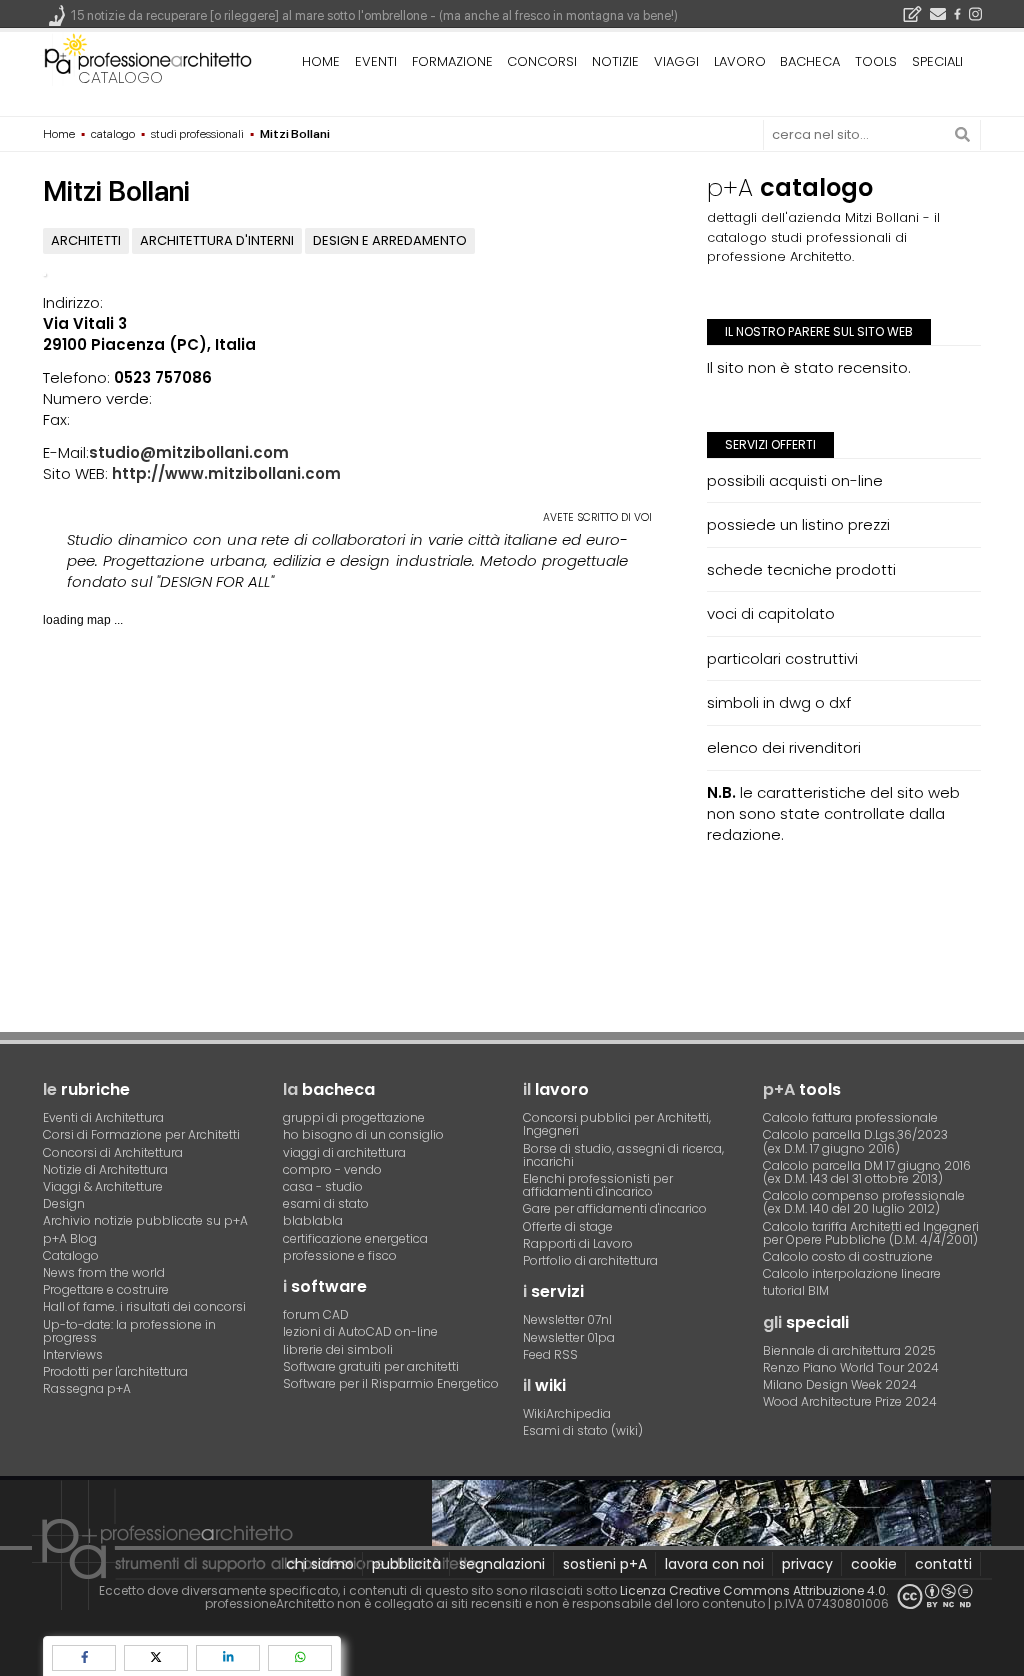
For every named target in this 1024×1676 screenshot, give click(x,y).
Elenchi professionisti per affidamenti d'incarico (598, 1185)
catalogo (120, 77)
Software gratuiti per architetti (371, 1366)
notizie (615, 61)
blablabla (313, 1220)
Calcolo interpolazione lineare (852, 1273)
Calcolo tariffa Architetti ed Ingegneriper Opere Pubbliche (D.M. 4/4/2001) (871, 1233)
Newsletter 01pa (569, 1337)
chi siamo (320, 1564)
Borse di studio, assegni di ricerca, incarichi (623, 1155)
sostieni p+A (605, 1564)
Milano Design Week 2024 (840, 1384)
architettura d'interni (217, 240)
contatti (943, 1564)
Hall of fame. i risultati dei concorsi (144, 1306)
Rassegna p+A (87, 1388)
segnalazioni (502, 1564)
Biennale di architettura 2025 (849, 1350)
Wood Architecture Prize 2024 (850, 1401)
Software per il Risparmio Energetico (391, 1383)
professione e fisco (340, 1255)
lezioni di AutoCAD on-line (360, 1331)
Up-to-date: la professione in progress (129, 1331)
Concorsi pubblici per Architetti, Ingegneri (617, 1124)
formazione (452, 61)
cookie (874, 1564)
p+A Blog (70, 1238)
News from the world (104, 1272)
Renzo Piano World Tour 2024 (851, 1367)
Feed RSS (550, 1354)
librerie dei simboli (338, 1349)
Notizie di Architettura (105, 1169)
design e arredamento (390, 240)
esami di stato (326, 1203)
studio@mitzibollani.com (189, 452)
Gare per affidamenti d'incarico (615, 1208)
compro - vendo (332, 1169)
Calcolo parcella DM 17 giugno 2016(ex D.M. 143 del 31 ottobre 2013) (867, 1172)
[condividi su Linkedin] (228, 1657)
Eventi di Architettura (103, 1117)
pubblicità (406, 1564)
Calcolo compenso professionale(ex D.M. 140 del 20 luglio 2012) (864, 1202)
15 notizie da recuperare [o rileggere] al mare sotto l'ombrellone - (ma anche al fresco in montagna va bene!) (374, 15)
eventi (376, 61)
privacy (807, 1564)
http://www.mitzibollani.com (226, 473)
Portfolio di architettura (590, 1260)
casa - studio (323, 1186)
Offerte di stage (568, 1226)
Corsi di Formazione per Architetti (141, 1134)
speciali (937, 61)
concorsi (542, 61)
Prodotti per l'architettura (115, 1371)
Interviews (73, 1354)
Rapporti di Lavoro (578, 1243)
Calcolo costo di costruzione (848, 1256)
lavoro (740, 61)
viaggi (676, 61)
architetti (86, 240)
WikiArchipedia (567, 1413)
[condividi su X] (156, 1657)
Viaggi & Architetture (103, 1186)
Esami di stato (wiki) (583, 1430)
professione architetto (148, 59)
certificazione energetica (355, 1238)
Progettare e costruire (106, 1289)
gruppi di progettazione (354, 1117)
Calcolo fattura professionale (850, 1117)
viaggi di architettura (344, 1152)
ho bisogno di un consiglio (363, 1134)
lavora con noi (714, 1564)
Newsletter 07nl (567, 1319)
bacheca (810, 61)
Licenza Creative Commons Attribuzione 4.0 (753, 1590)
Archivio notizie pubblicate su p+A (145, 1220)
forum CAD (316, 1314)
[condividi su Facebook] (84, 1657)
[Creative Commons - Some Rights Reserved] (935, 1596)
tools (876, 61)
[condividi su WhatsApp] (300, 1657)
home (321, 61)
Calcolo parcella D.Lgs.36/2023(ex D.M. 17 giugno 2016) (855, 1141)
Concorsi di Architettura (113, 1152)
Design (64, 1203)
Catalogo (71, 1255)
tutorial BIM (796, 1290)
